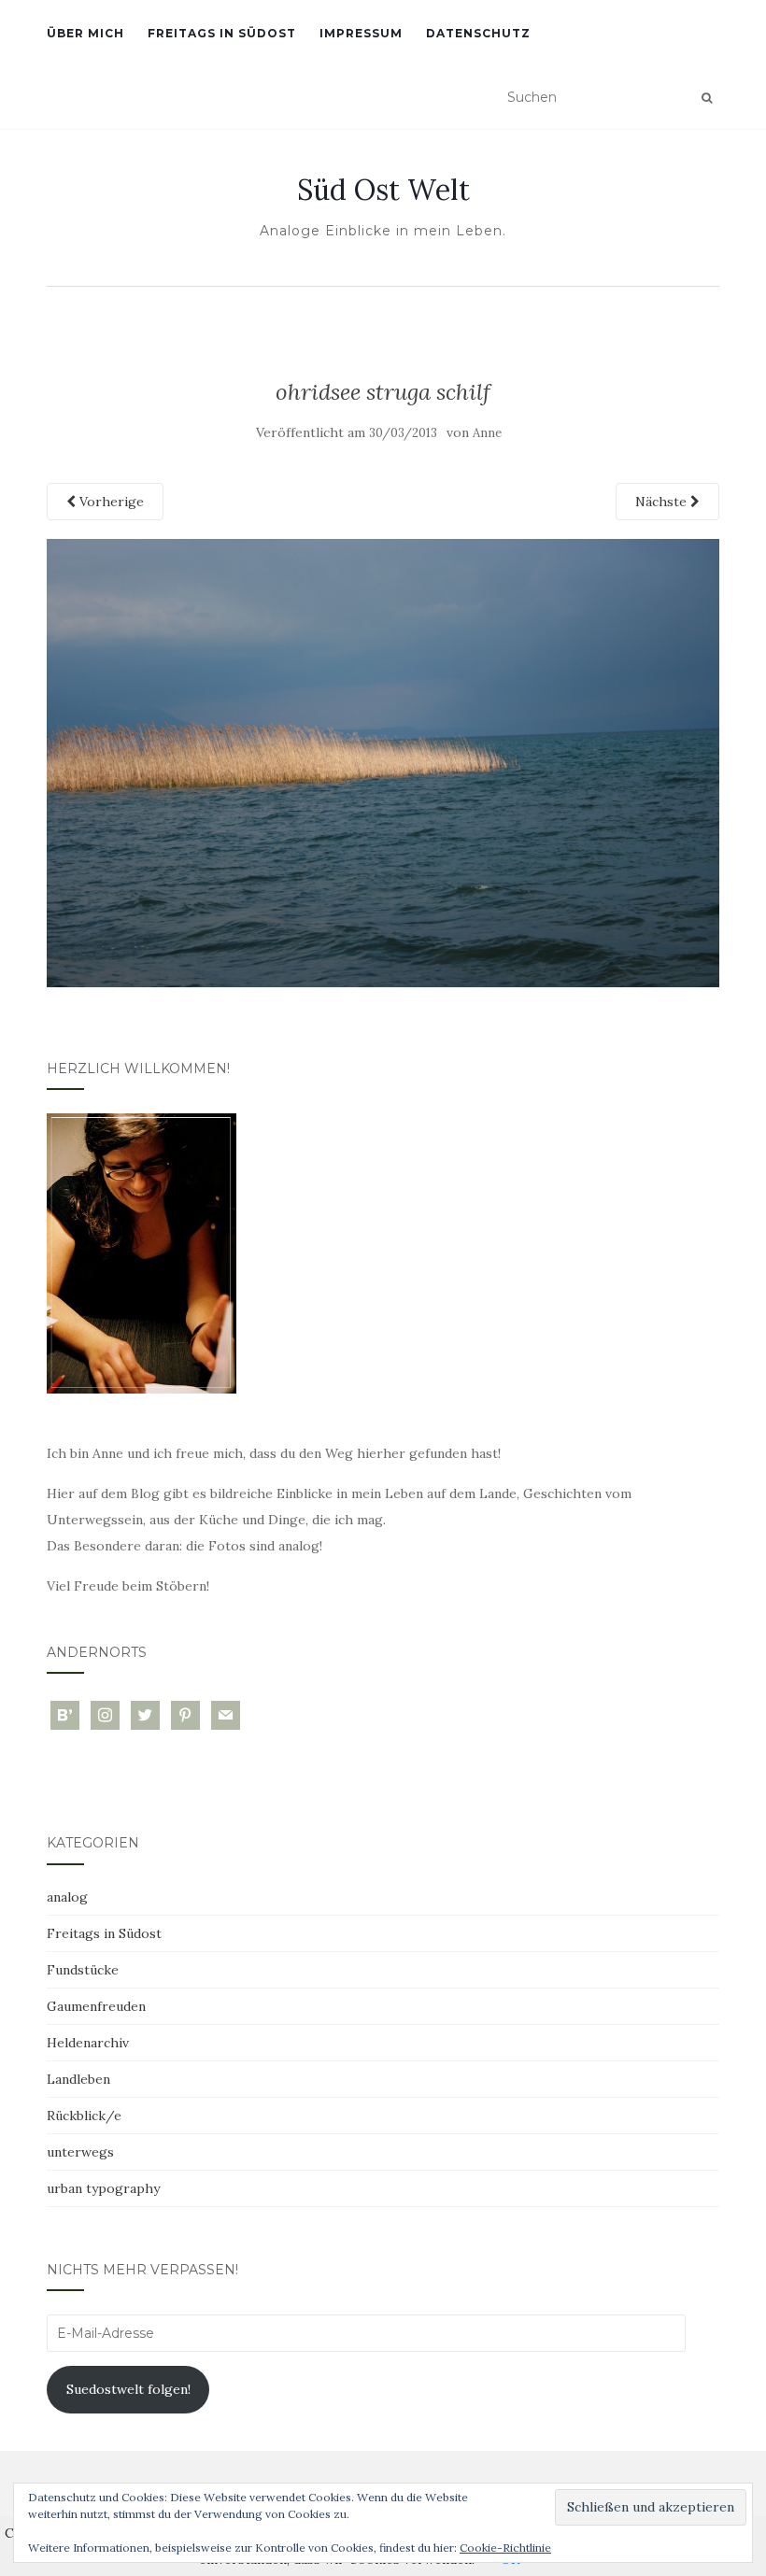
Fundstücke (83, 1970)
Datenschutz (478, 33)
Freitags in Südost (222, 33)
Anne (487, 433)
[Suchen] (707, 98)
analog (67, 1897)
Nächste (663, 502)
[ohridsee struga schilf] (383, 761)
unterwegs (80, 2152)
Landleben (78, 2079)
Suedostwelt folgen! (128, 2389)
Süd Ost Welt (383, 190)
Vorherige (110, 502)
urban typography (103, 2188)
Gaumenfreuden (96, 2006)
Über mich (85, 33)
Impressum (361, 33)
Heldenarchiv (88, 2043)
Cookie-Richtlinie (505, 2548)
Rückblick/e (84, 2116)
